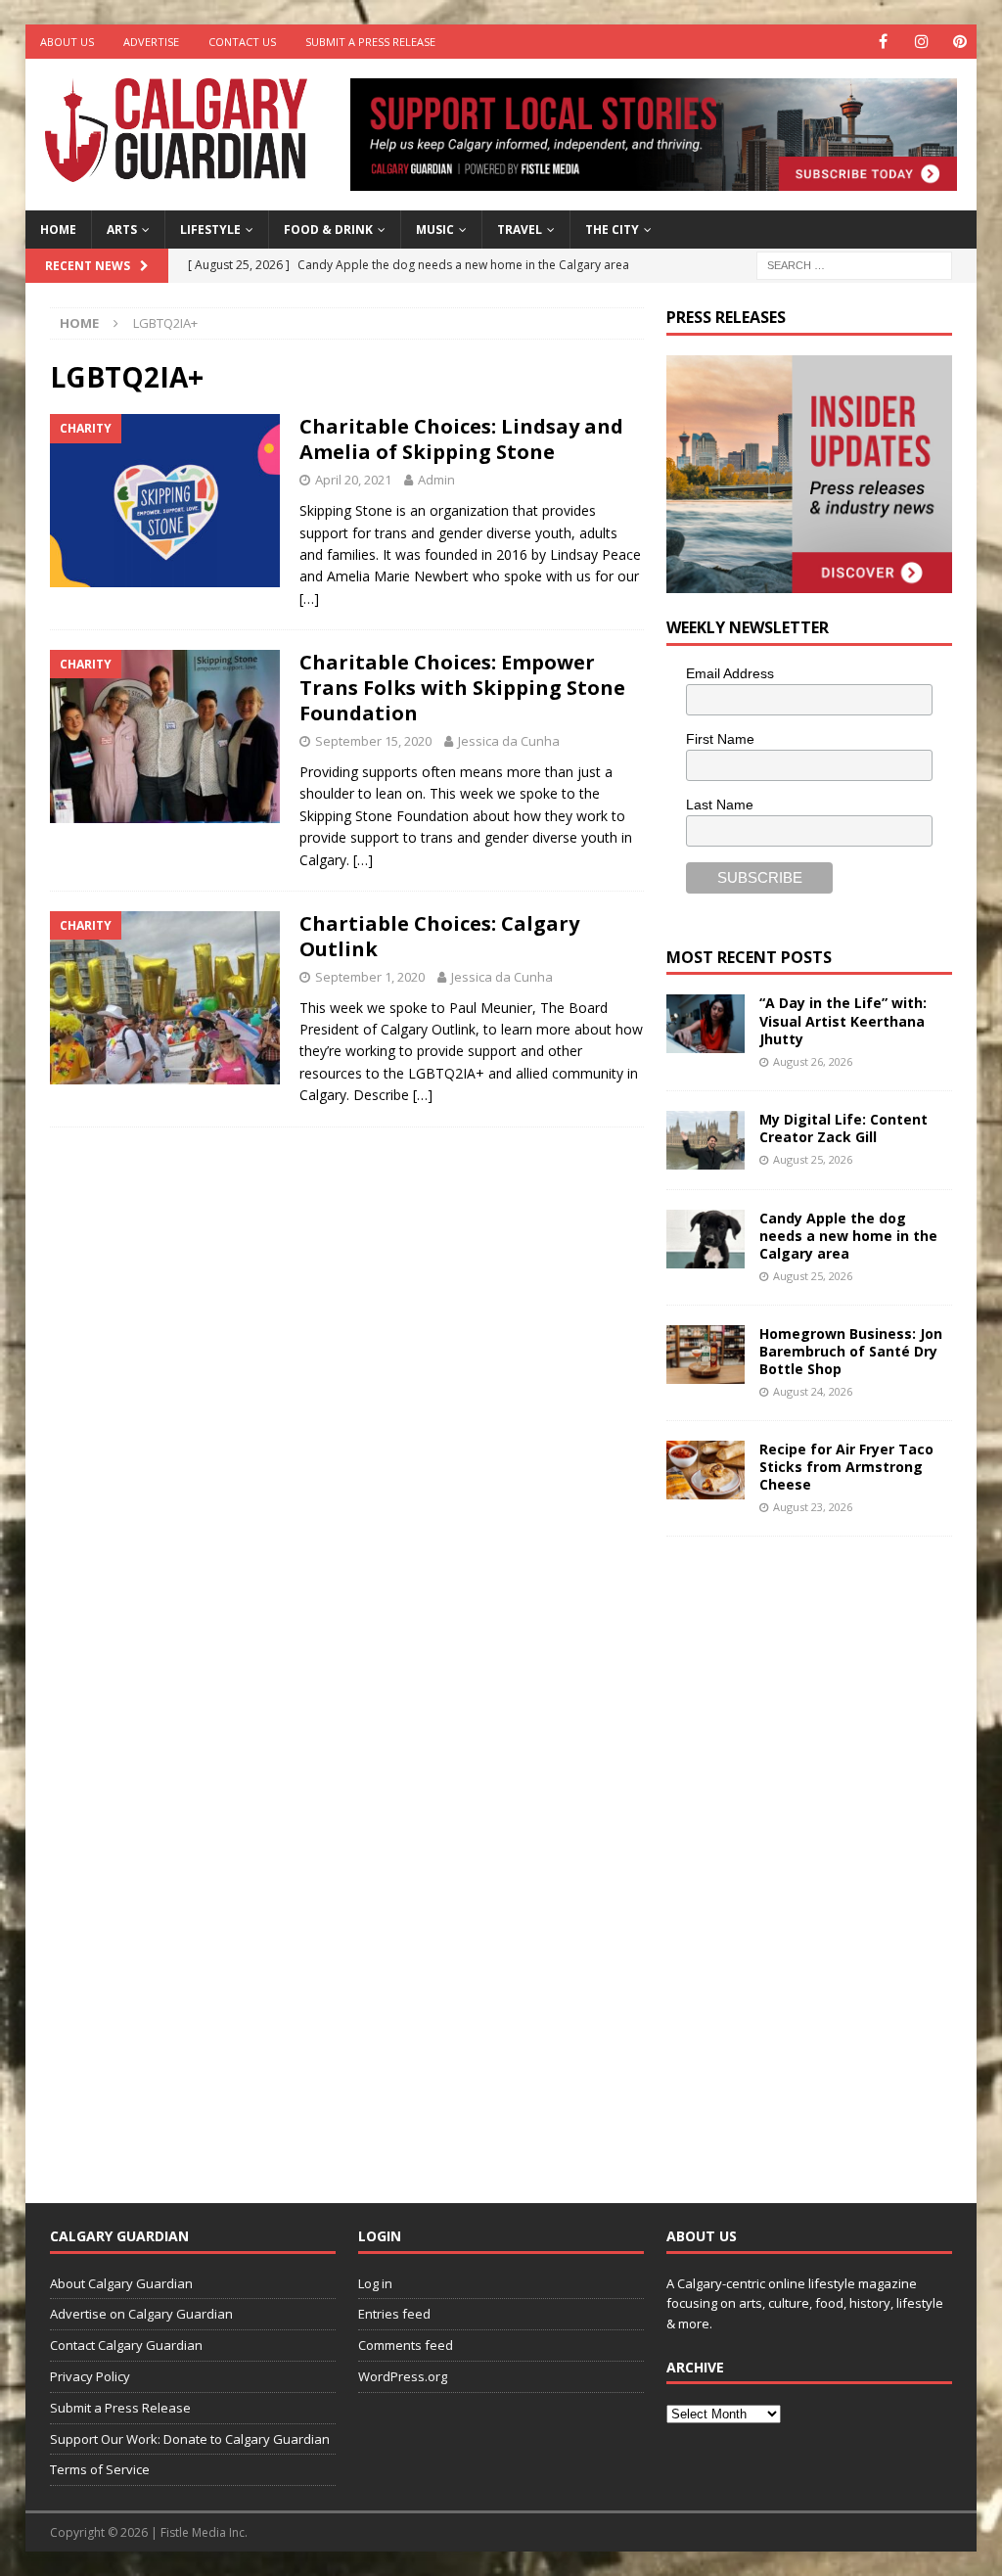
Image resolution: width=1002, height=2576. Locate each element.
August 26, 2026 (813, 1061)
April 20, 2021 (353, 480)
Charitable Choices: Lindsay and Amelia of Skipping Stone (461, 439)
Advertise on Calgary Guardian (141, 2314)
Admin (436, 480)
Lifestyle (210, 230)
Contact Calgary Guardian (126, 2345)
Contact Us (242, 42)
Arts (122, 230)
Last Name (720, 805)
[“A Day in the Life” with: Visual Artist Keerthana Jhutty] (706, 1024)
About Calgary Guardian (121, 2283)
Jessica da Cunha (509, 741)
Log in (375, 2283)
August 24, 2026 (813, 1391)
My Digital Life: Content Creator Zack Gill (843, 1128)
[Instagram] (921, 42)
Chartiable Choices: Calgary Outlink (439, 936)
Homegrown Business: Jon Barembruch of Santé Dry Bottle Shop (851, 1351)
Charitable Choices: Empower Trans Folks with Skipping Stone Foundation (462, 688)
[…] (309, 598)
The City (612, 230)
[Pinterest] (959, 42)
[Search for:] (854, 264)
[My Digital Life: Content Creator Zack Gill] (706, 1140)
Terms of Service (100, 2469)
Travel (520, 230)
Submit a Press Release (370, 42)
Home (58, 230)
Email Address (730, 673)
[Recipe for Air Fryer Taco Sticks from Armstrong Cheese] (706, 1470)
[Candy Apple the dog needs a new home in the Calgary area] (706, 1239)
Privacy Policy (90, 2376)
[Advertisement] (813, 1855)
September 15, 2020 (373, 741)
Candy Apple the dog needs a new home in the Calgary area (848, 1236)
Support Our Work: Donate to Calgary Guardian (190, 2439)
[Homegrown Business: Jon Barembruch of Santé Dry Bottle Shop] (706, 1355)
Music (435, 230)
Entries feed (394, 2314)
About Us (67, 42)
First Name (720, 739)
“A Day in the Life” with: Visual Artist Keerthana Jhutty (843, 1020)
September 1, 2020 (370, 977)
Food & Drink (328, 230)
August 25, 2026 (813, 1159)
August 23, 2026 (813, 1507)
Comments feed (406, 2345)
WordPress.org (403, 2376)
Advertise (151, 42)
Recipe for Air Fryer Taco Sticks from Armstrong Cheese (846, 1467)
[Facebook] (883, 42)
